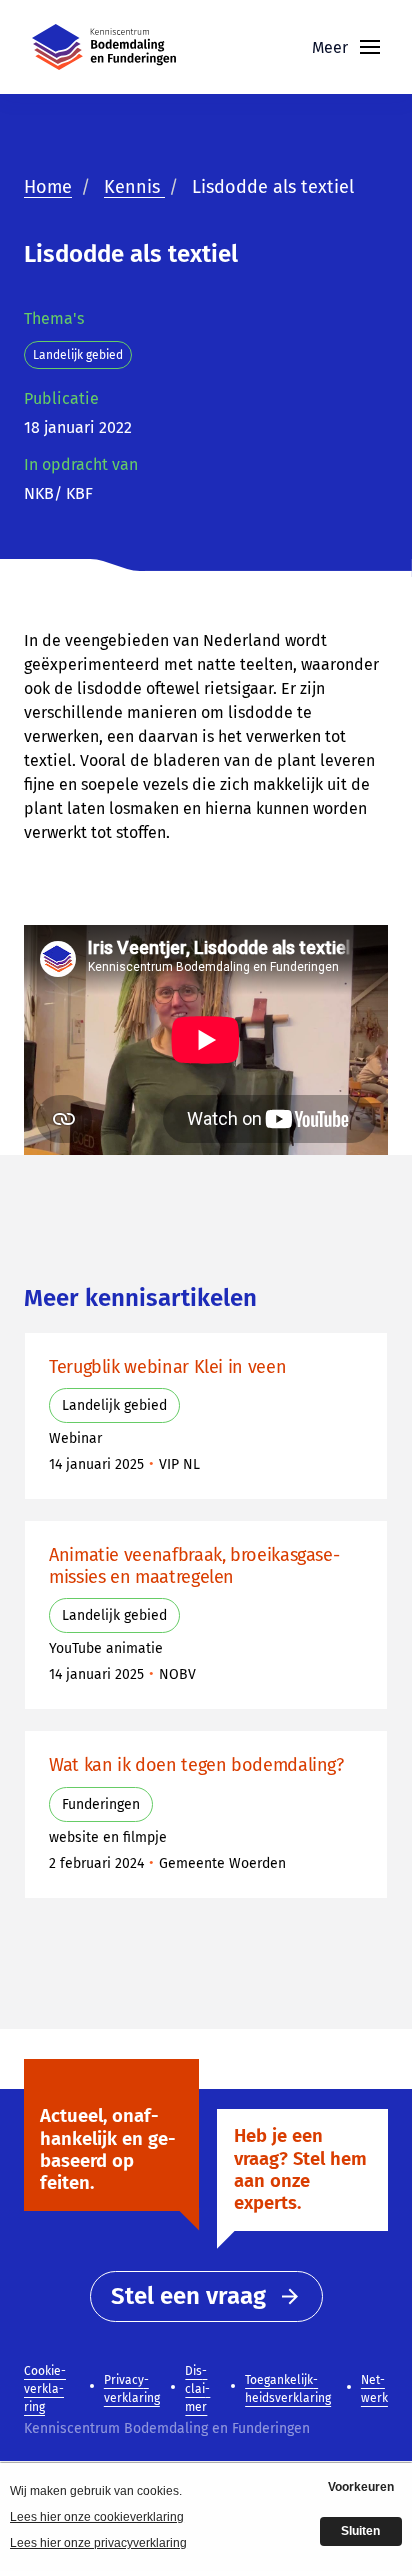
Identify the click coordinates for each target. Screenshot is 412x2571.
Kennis (134, 187)
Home (48, 187)
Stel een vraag (188, 2296)
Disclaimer (197, 2389)
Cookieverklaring (45, 2389)
